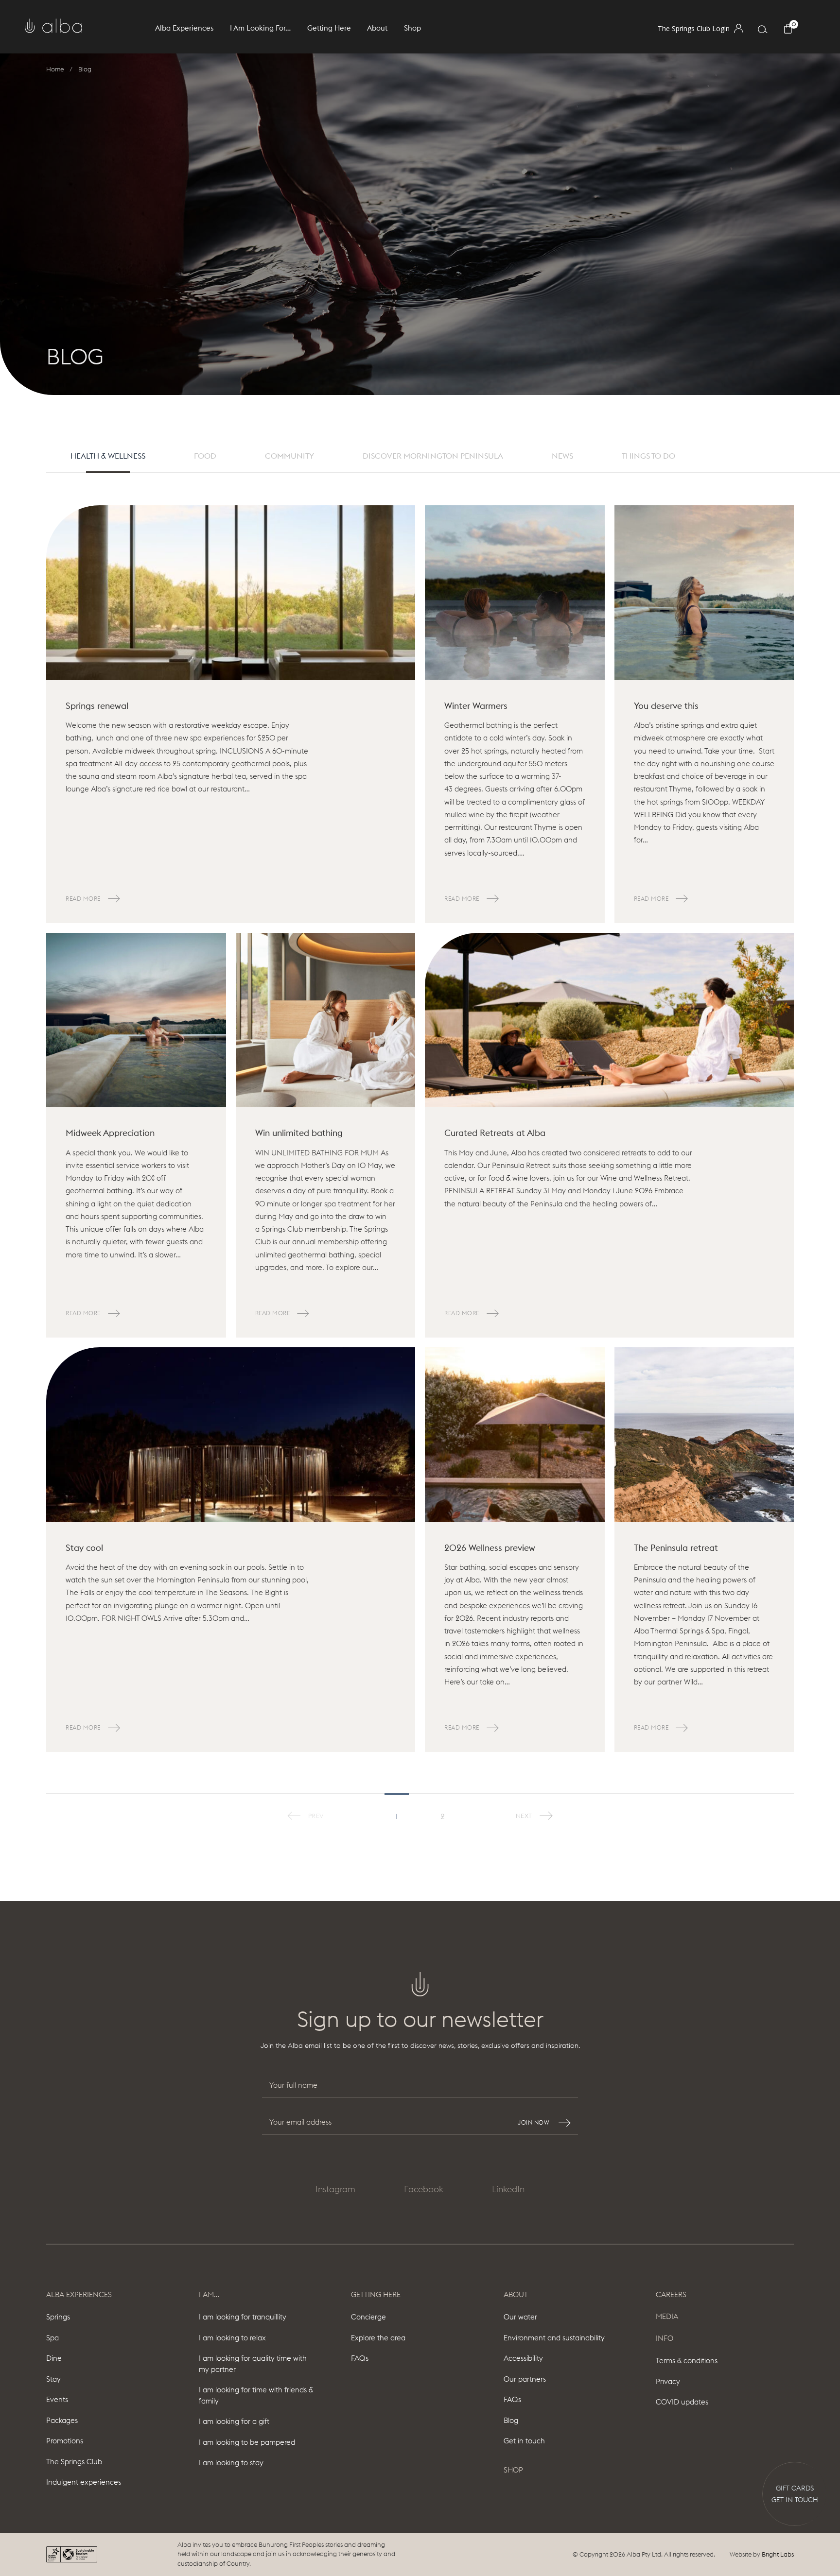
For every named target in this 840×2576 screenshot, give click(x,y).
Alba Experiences (79, 2294)
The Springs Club (74, 2462)
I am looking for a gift (234, 2421)
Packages (62, 2420)
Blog (511, 2420)
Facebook (424, 2189)
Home (55, 69)
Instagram (335, 2189)
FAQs (360, 2358)
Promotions (65, 2441)
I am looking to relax (232, 2338)
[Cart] (791, 30)
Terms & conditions (687, 2361)
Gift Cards (795, 2488)
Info (665, 2338)
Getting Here (376, 2294)
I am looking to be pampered (247, 2442)
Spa (52, 2338)
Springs (58, 2317)
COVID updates (682, 2402)
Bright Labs (778, 2554)
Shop (412, 28)
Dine (54, 2358)
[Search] (763, 31)
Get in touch (524, 2441)
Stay (53, 2379)
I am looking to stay (231, 2463)
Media (667, 2316)
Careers (671, 2294)
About (516, 2294)
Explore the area (378, 2338)
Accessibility (523, 2358)
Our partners (525, 2379)
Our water (520, 2317)
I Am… (209, 2294)
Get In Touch (795, 2500)
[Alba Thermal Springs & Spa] (53, 26)
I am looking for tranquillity (243, 2317)
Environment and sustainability (554, 2338)
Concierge (368, 2317)
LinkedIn (508, 2189)
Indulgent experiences (84, 2482)
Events (57, 2399)
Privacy (668, 2381)
